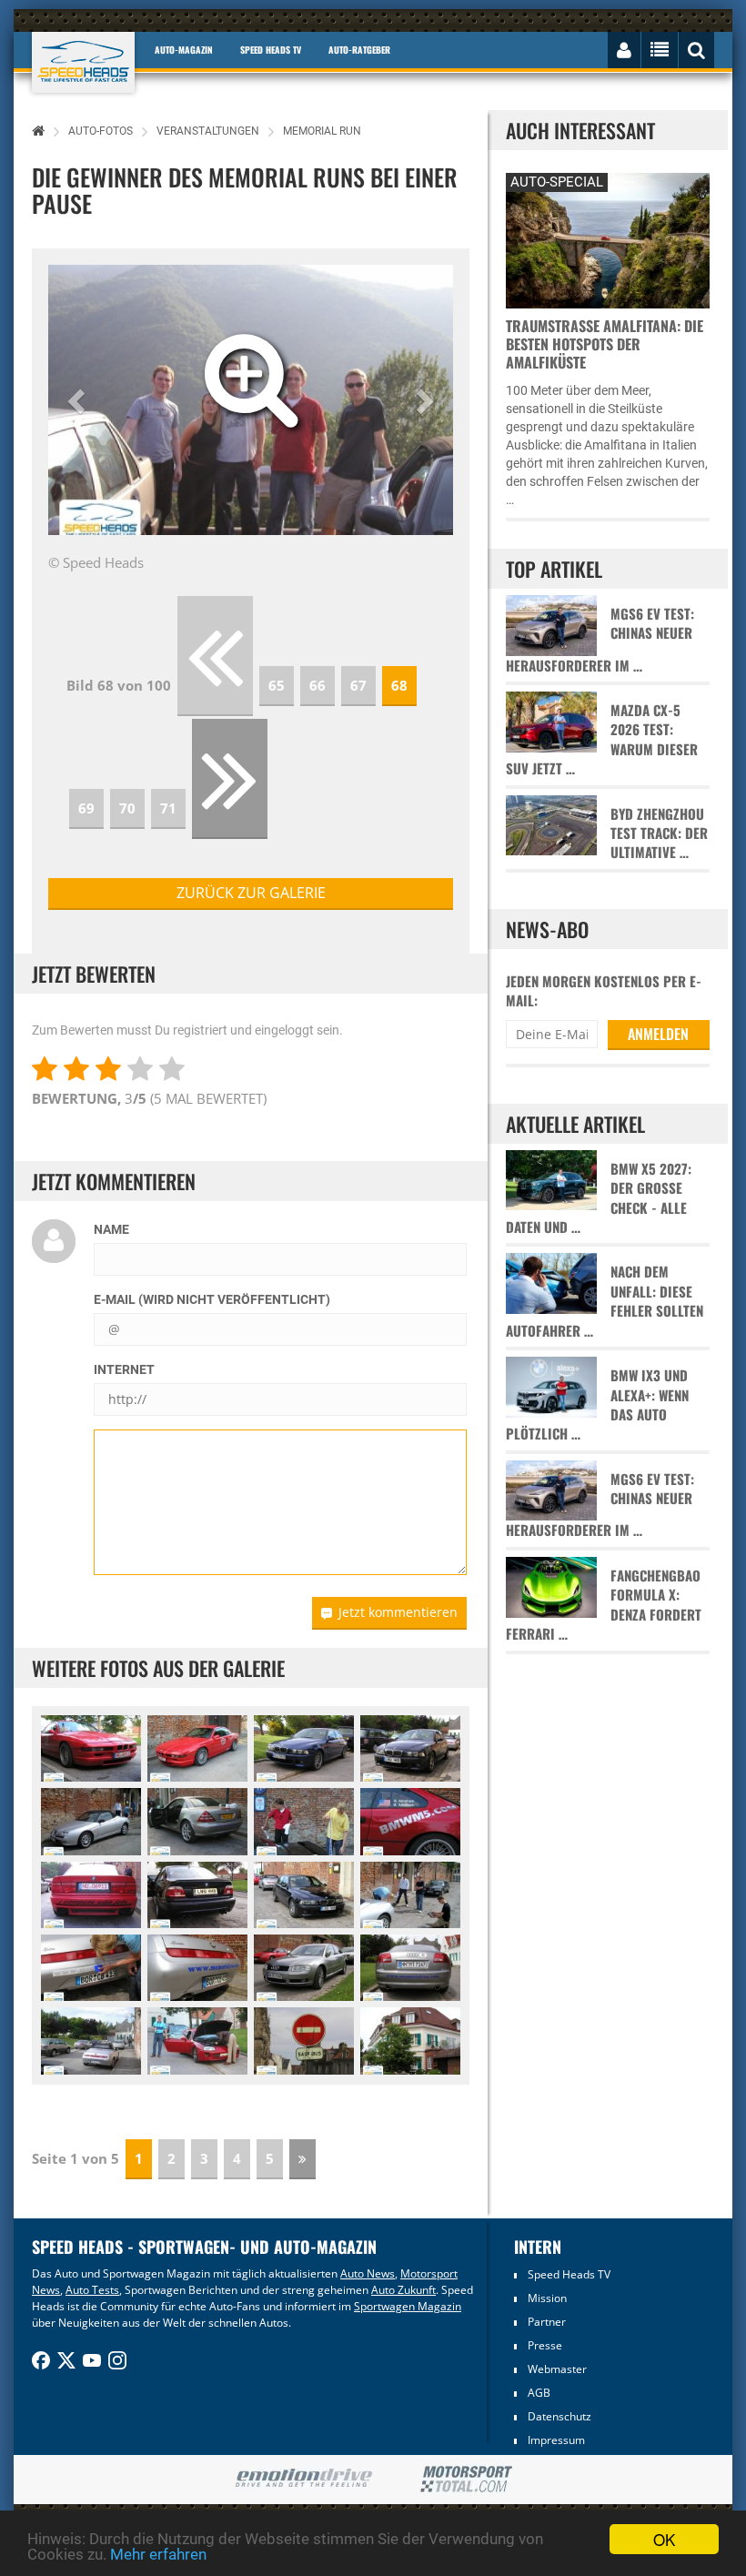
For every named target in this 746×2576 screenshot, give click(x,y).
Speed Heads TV (569, 2274)
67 (358, 685)
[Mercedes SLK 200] (197, 1821)
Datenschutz (559, 2416)
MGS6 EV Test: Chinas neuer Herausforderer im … (600, 640)
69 (86, 808)
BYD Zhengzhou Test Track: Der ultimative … (659, 833)
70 (127, 808)
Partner (547, 2322)
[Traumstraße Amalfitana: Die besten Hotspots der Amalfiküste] (607, 238)
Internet (124, 1369)
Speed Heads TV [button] (271, 50)
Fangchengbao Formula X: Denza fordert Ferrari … (604, 1605)
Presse (545, 2345)
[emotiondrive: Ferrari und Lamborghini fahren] (303, 2479)
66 (318, 685)
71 (168, 808)
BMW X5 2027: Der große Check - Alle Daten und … (599, 1198)
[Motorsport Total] (466, 2480)
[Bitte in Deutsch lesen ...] (304, 2041)
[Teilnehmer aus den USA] (410, 1821)
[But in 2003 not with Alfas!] (91, 1895)
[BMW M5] (304, 1748)
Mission (547, 2298)
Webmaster (557, 2369)
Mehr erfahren (158, 2554)
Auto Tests (92, 2290)
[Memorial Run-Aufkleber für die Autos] (304, 1821)
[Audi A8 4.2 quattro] (304, 1968)
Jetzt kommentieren (398, 1612)
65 (277, 685)
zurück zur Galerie (251, 893)
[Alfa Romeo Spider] (91, 1821)
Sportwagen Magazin (408, 2306)
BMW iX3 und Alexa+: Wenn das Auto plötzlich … (597, 1404)
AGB (539, 2393)
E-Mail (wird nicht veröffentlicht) (212, 1299)
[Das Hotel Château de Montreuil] (410, 2041)
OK (664, 2539)
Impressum (556, 2440)
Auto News (368, 2273)
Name (111, 1229)
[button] (79, 400)
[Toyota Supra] (197, 2041)
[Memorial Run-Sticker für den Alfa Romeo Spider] (91, 1968)
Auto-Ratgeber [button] (359, 50)
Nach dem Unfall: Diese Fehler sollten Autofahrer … (605, 1301)
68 (399, 685)
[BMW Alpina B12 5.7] (91, 1748)
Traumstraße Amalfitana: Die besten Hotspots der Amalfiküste (605, 344)
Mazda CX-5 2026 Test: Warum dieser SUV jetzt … (602, 739)
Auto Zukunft (403, 2290)
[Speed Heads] (83, 62)
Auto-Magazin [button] (184, 50)
